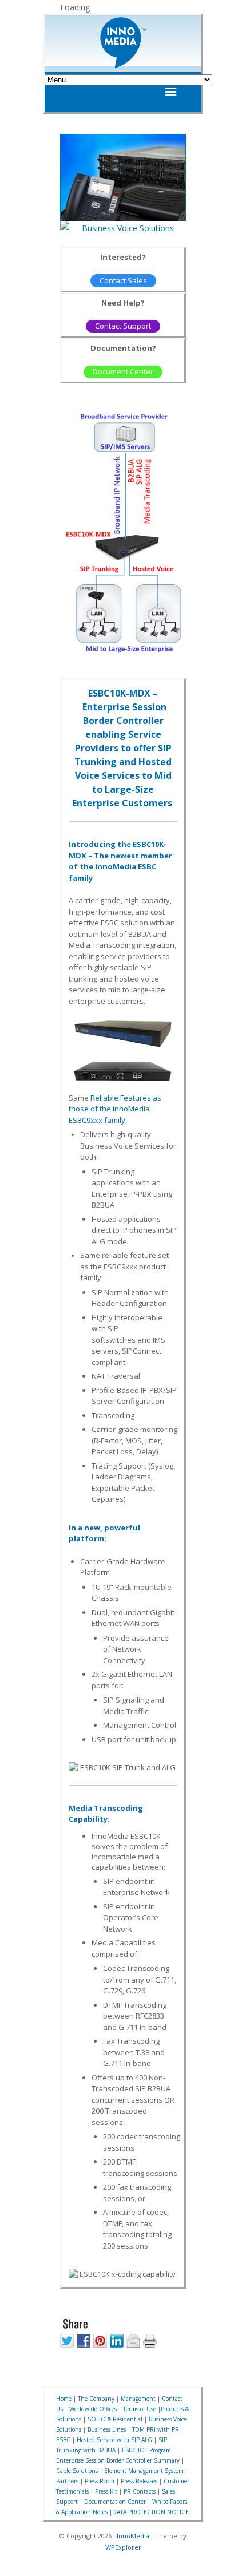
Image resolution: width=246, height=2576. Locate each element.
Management (138, 2399)
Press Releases (139, 2481)
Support (67, 2502)
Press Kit (106, 2491)
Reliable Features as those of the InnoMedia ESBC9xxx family (115, 1109)
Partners (67, 2481)
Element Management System (144, 2471)
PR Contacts (140, 2491)
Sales (168, 2491)
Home (64, 2399)
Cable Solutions (77, 2471)
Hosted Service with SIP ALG (114, 2440)
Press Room (100, 2481)
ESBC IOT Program (146, 2450)
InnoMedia (133, 2536)
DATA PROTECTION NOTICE (150, 2512)
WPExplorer (123, 2547)
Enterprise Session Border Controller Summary (118, 2460)
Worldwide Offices (93, 2409)
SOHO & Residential (115, 2419)
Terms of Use (140, 2409)
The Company (96, 2399)
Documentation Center (115, 2502)
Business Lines (107, 2429)
